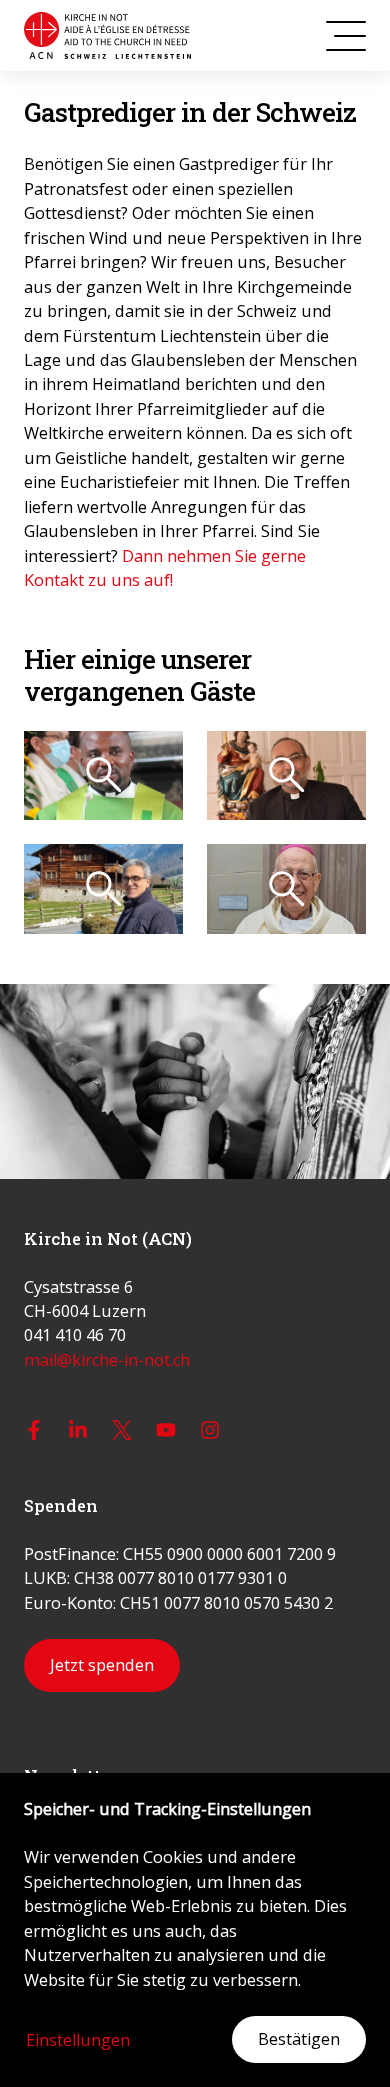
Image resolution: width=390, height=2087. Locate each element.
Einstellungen (78, 2040)
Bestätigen (299, 2039)
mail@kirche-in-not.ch (107, 1360)
